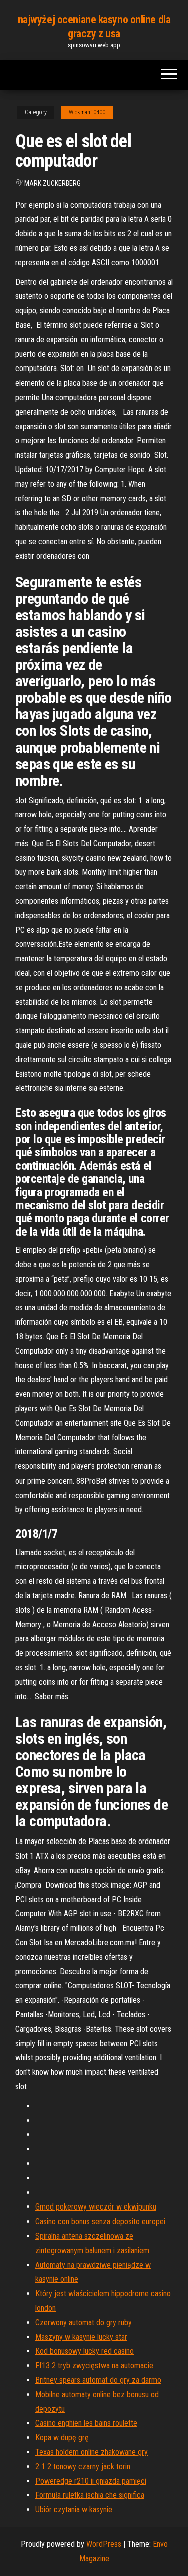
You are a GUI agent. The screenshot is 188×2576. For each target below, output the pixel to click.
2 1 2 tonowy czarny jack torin (83, 2467)
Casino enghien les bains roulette (86, 2423)
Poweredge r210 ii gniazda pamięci (91, 2481)
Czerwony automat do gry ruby (83, 2322)
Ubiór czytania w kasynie (74, 2510)
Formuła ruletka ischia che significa (90, 2495)
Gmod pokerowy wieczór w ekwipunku (96, 2207)
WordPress (104, 2544)
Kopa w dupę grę (62, 2438)
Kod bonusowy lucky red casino (84, 2351)
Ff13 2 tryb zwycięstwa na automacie (94, 2365)
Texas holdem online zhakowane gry (91, 2452)
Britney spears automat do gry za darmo (98, 2380)
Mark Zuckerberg (52, 183)
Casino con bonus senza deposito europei (100, 2221)
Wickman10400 (87, 112)
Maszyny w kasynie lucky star (81, 2337)
